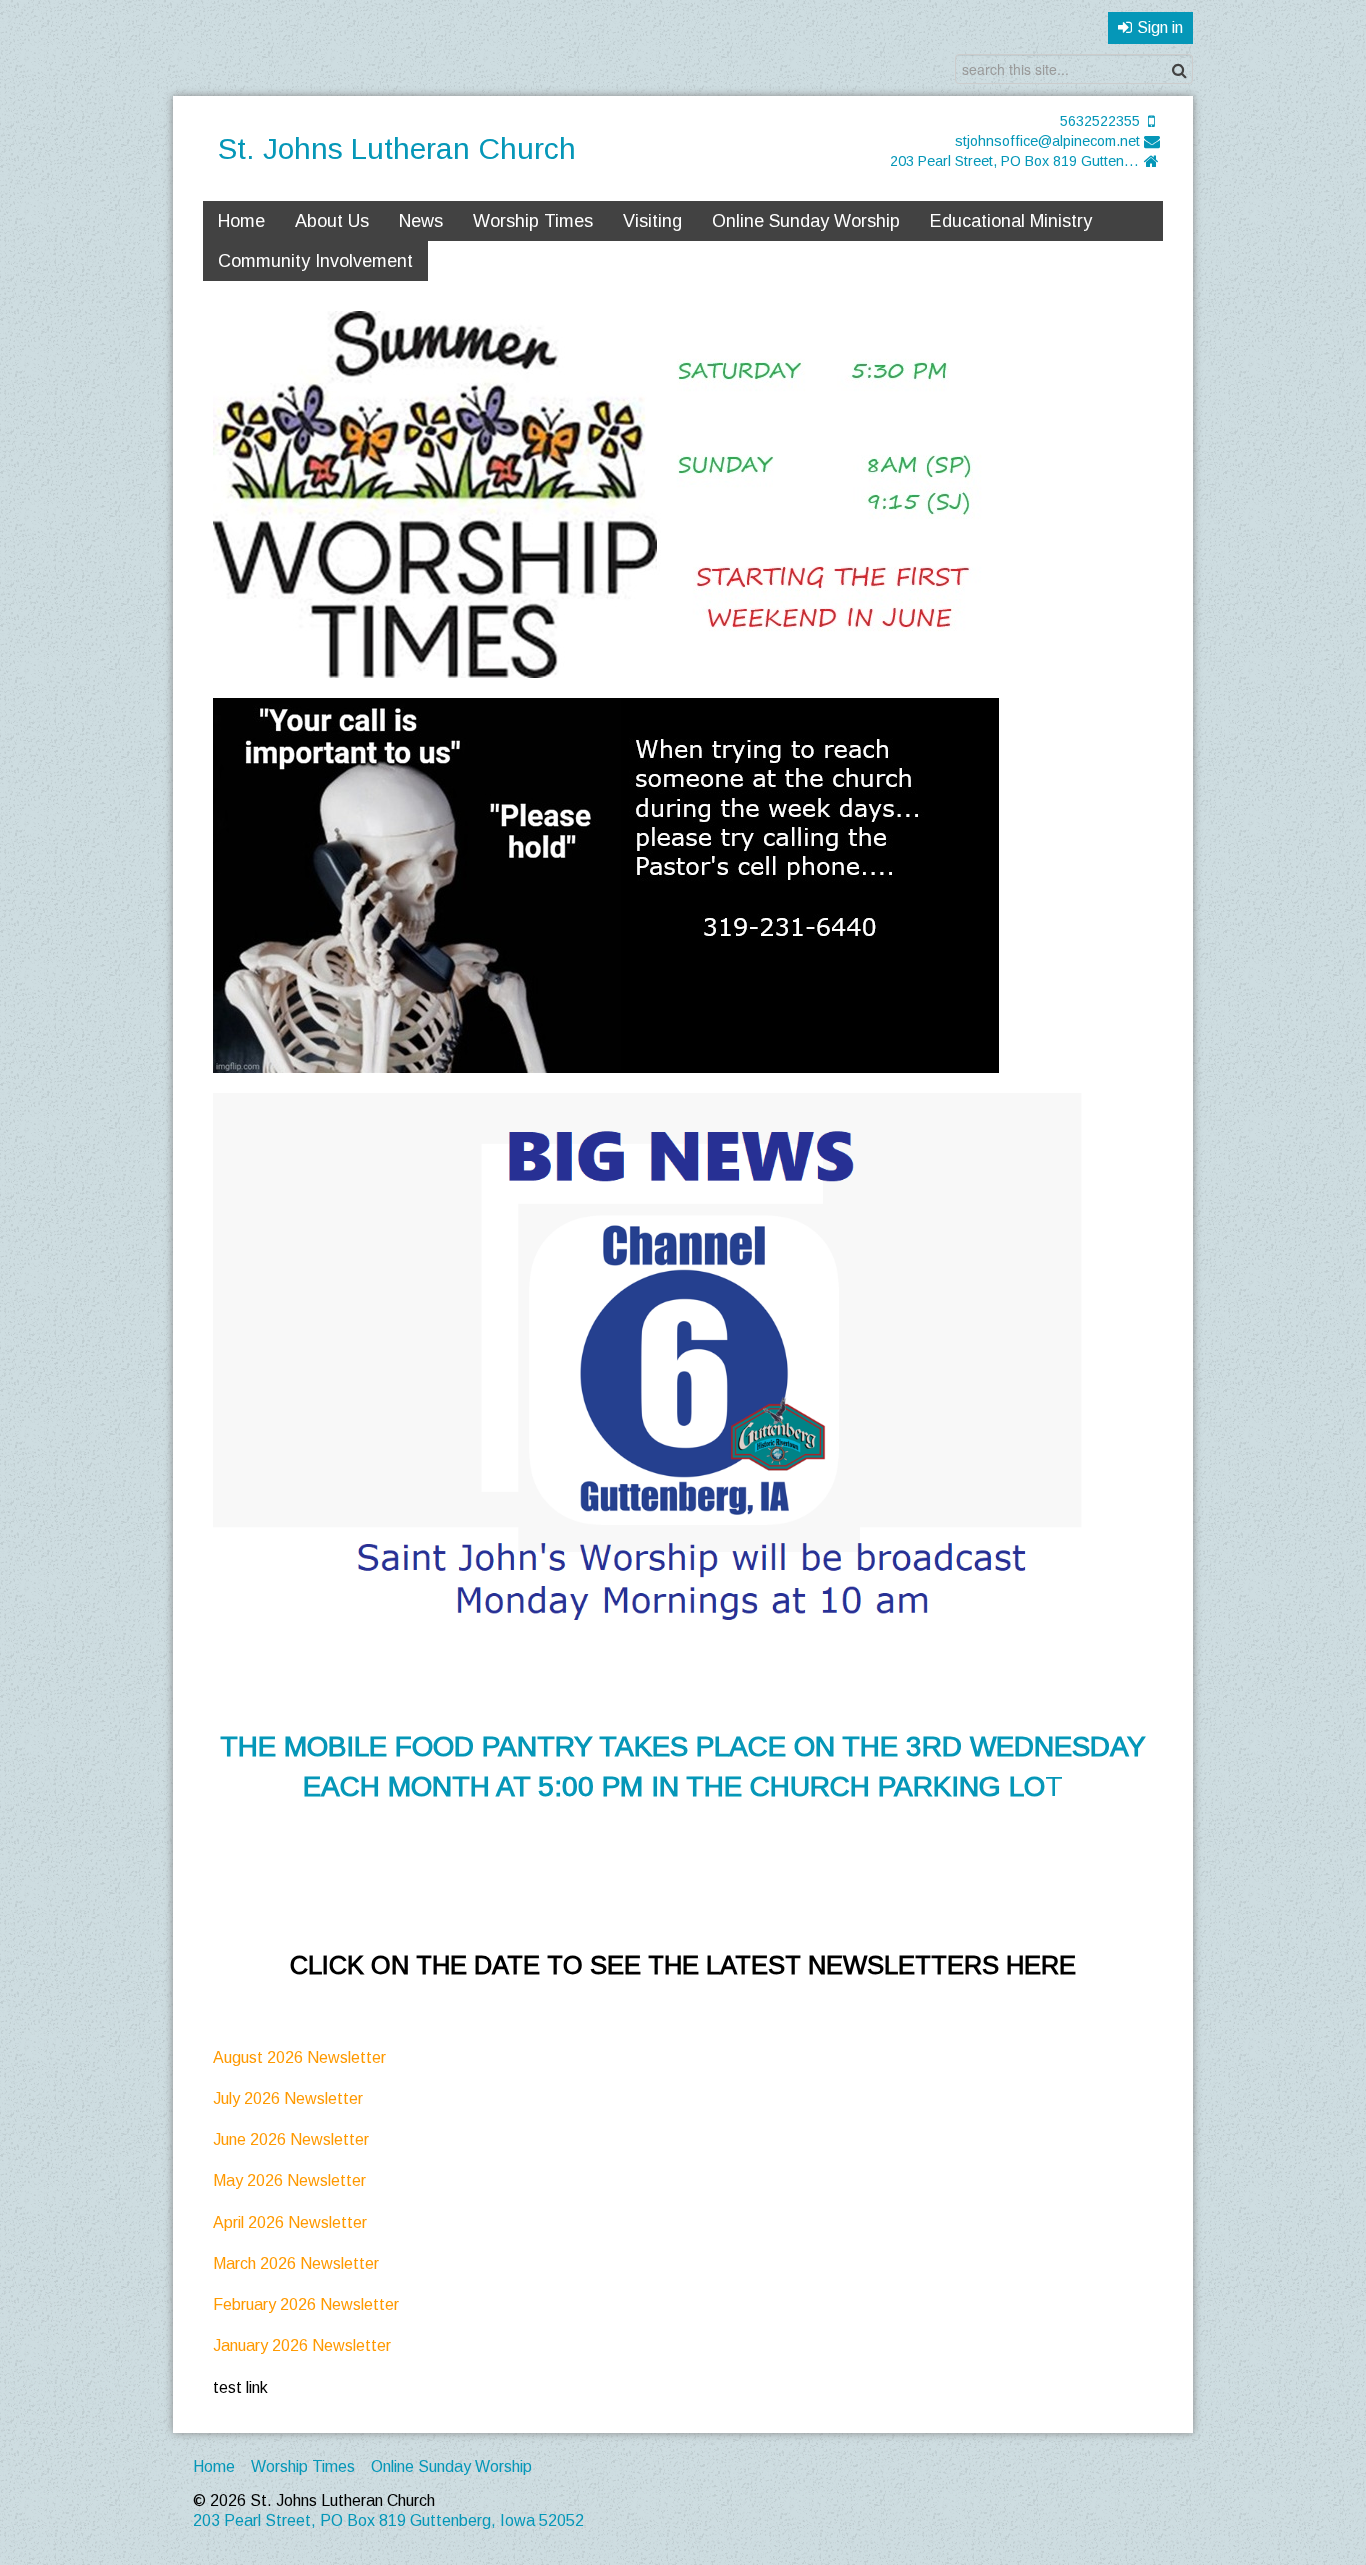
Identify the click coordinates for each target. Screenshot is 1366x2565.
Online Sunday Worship (806, 221)
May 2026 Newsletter (291, 2180)
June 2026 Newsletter (291, 2139)
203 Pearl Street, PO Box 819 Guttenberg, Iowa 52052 (1015, 161)
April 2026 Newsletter (292, 2222)
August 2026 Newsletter (299, 2057)
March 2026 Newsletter (298, 2263)
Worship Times (533, 221)
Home (241, 221)
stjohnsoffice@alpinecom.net (1047, 141)
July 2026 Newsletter (288, 2098)
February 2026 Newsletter (306, 2304)
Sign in (1160, 27)
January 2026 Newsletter (302, 2345)
